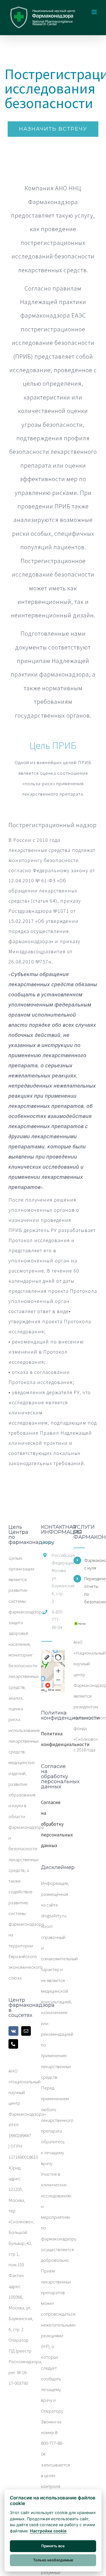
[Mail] (26, 2031)
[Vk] (13, 2031)
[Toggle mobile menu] (95, 12)
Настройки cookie (48, 2531)
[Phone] (13, 2044)
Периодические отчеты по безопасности (91, 1590)
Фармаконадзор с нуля (91, 1564)
